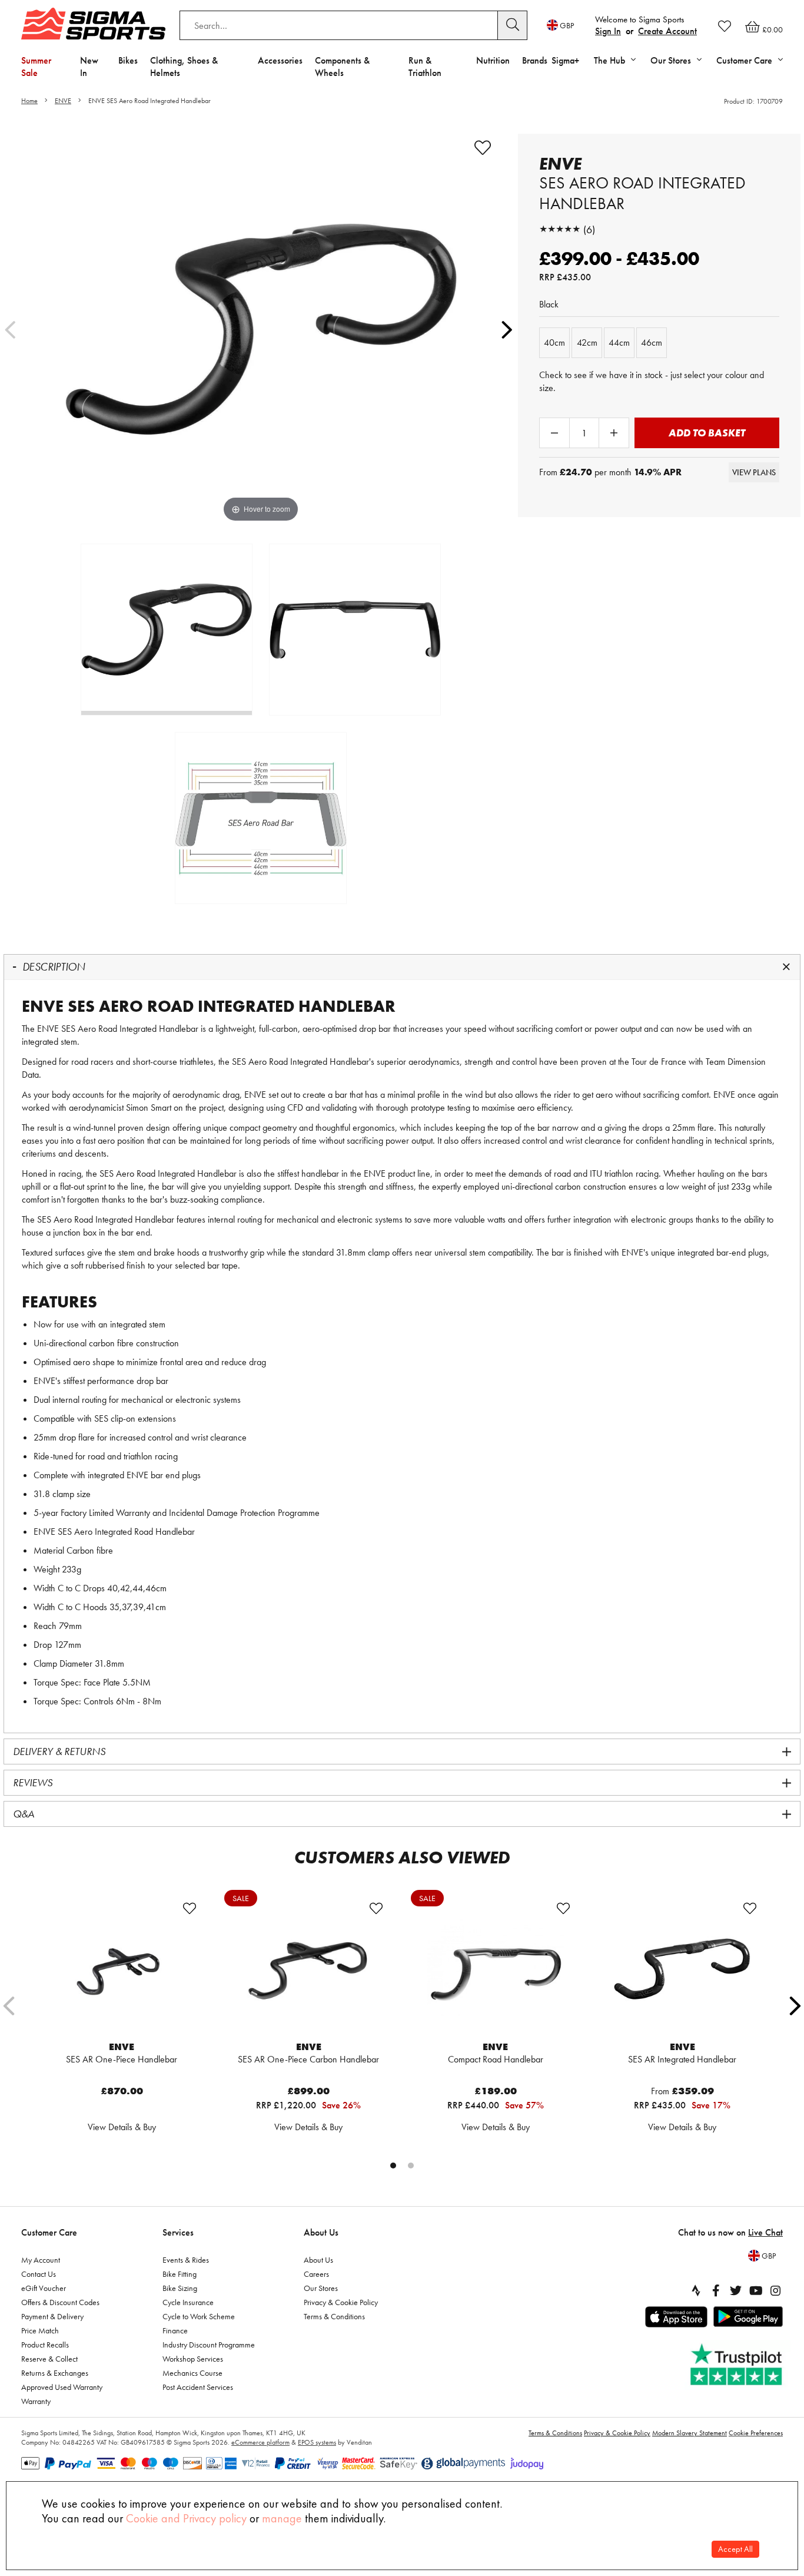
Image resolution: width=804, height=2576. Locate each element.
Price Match (40, 2330)
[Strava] (696, 2290)
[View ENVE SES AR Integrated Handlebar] (683, 1969)
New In (89, 67)
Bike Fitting (180, 2274)
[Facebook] (716, 2290)
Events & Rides (186, 2260)
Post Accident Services (198, 2387)
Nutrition (493, 60)
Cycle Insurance (188, 2302)
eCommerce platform (260, 2442)
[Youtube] (756, 2290)
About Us (321, 2232)
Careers (316, 2274)
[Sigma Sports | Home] (93, 24)
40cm (554, 342)
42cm (587, 342)
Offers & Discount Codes (60, 2302)
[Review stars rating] (560, 229)
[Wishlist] (725, 26)
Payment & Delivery (52, 2316)
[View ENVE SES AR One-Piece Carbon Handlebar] (309, 1969)
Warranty (36, 2401)
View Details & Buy (122, 2127)
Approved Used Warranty (62, 2387)
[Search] (513, 25)
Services (178, 2232)
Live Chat (765, 2232)
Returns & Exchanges (55, 2373)
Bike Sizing (180, 2288)
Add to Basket (707, 433)
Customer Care (49, 2232)
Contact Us (39, 2274)
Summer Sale (36, 67)
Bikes (128, 60)
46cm (652, 342)
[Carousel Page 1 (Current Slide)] (393, 2166)
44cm (619, 342)
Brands (535, 60)
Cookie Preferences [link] (756, 2433)
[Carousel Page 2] (411, 2166)
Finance (175, 2330)
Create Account (667, 31)
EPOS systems (317, 2442)
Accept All (735, 2549)
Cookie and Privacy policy (186, 2518)
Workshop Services (193, 2359)
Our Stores (321, 2288)
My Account (41, 2260)
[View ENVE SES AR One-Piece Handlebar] (122, 1969)
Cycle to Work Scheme (199, 2316)
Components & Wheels (342, 67)
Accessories (280, 60)
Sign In (608, 31)
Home (29, 101)
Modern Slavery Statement (690, 2433)
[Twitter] (736, 2290)
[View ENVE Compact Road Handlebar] (496, 1969)
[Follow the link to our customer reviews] (737, 2365)
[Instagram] (776, 2290)
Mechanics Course (192, 2373)
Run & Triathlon (425, 67)
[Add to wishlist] (483, 148)
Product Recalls (45, 2345)
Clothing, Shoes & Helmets (184, 67)
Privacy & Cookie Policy (341, 2302)
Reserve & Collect (49, 2359)
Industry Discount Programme (209, 2345)
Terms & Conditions (334, 2316)
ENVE (63, 101)
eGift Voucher (44, 2288)
